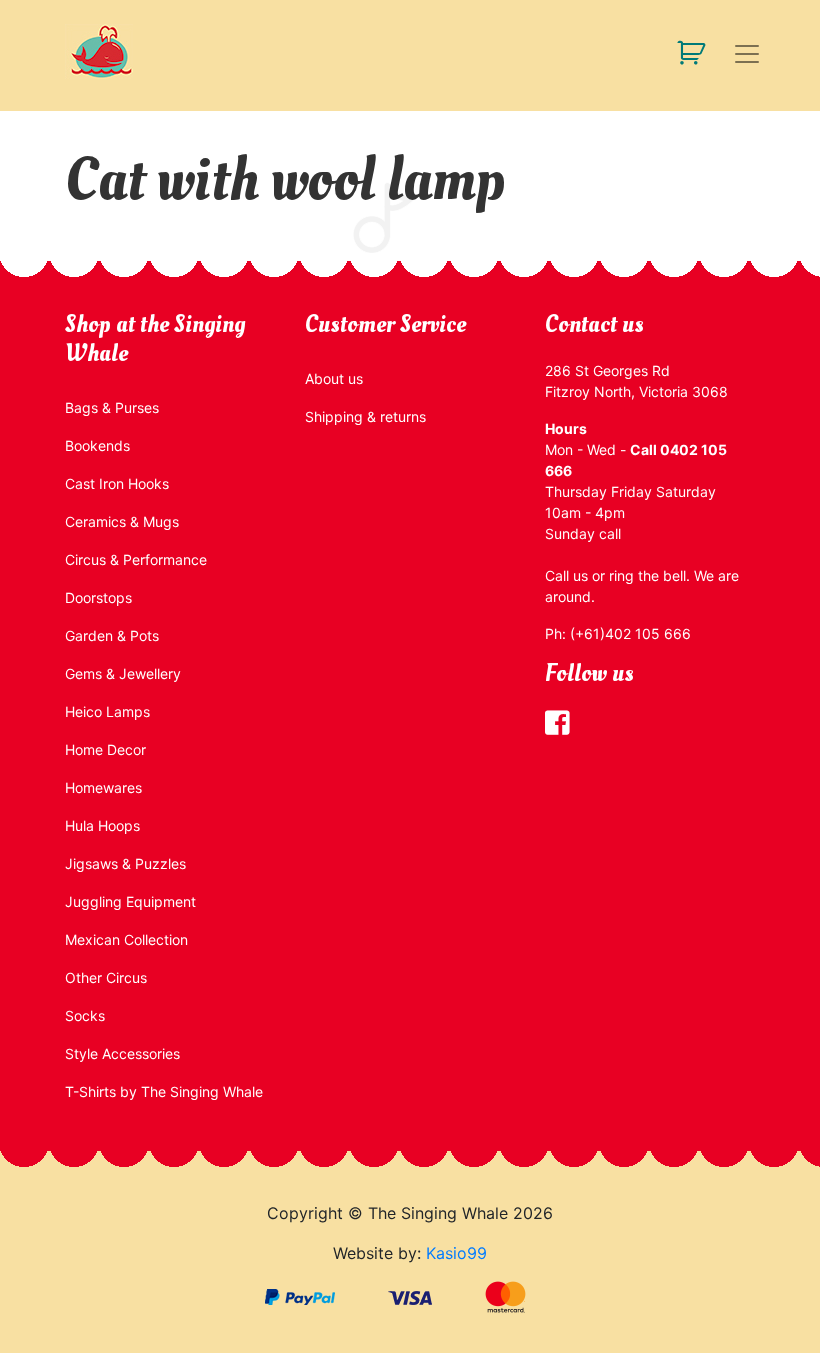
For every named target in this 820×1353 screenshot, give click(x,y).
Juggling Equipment (130, 901)
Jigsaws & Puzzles (125, 863)
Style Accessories (122, 1053)
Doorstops (98, 597)
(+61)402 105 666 (630, 633)
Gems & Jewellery (123, 673)
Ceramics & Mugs (122, 521)
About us (334, 378)
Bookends (97, 445)
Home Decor (105, 749)
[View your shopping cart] (683, 51)
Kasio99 (456, 1253)
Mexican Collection (126, 939)
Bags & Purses (112, 407)
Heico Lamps (107, 711)
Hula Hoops (102, 825)
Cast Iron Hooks (117, 483)
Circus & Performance (136, 559)
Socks (85, 1015)
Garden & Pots (112, 635)
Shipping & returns (365, 416)
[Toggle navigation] (747, 54)
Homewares (103, 787)
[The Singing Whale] (130, 51)
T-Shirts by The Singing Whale (164, 1091)
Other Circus (106, 977)
